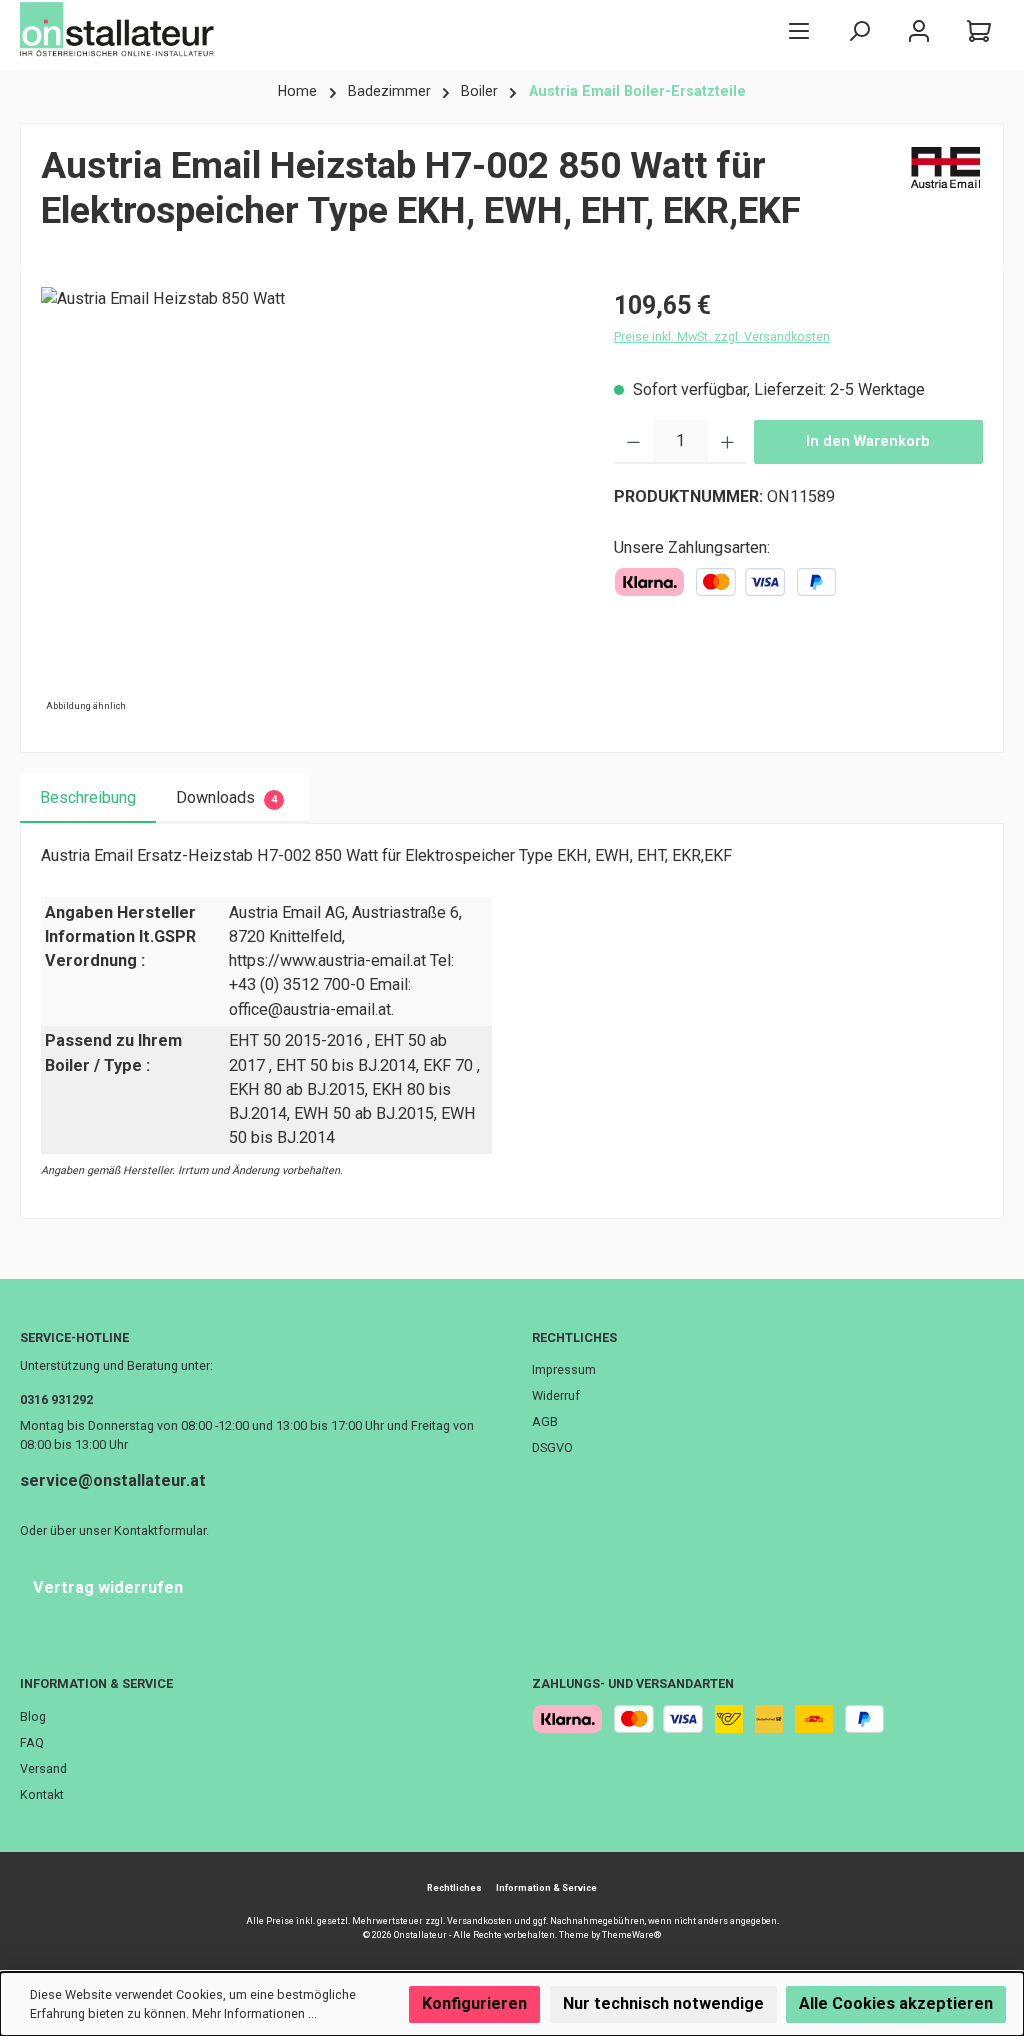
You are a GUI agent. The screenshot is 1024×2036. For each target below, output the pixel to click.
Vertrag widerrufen (108, 1587)
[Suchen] (859, 30)
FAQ (32, 1742)
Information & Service (96, 1683)
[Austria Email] (946, 195)
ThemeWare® (631, 1935)
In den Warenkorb (868, 441)
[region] (307, 502)
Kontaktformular (160, 1530)
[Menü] (799, 30)
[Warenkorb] (979, 30)
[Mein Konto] (919, 30)
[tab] (88, 798)
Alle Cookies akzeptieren (896, 2003)
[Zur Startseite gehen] (120, 30)
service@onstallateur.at (113, 1480)
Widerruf (556, 1395)
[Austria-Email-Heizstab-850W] (307, 502)
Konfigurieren (474, 2003)
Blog (33, 1716)
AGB (545, 1421)
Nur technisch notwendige (663, 2003)
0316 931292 (56, 1399)
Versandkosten (479, 1921)
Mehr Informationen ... (254, 2013)
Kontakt (42, 1794)
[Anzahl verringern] (633, 442)
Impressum (564, 1369)
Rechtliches (574, 1337)
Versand (43, 1768)
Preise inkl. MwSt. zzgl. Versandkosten (722, 336)
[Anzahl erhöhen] (727, 442)
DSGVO (552, 1447)
